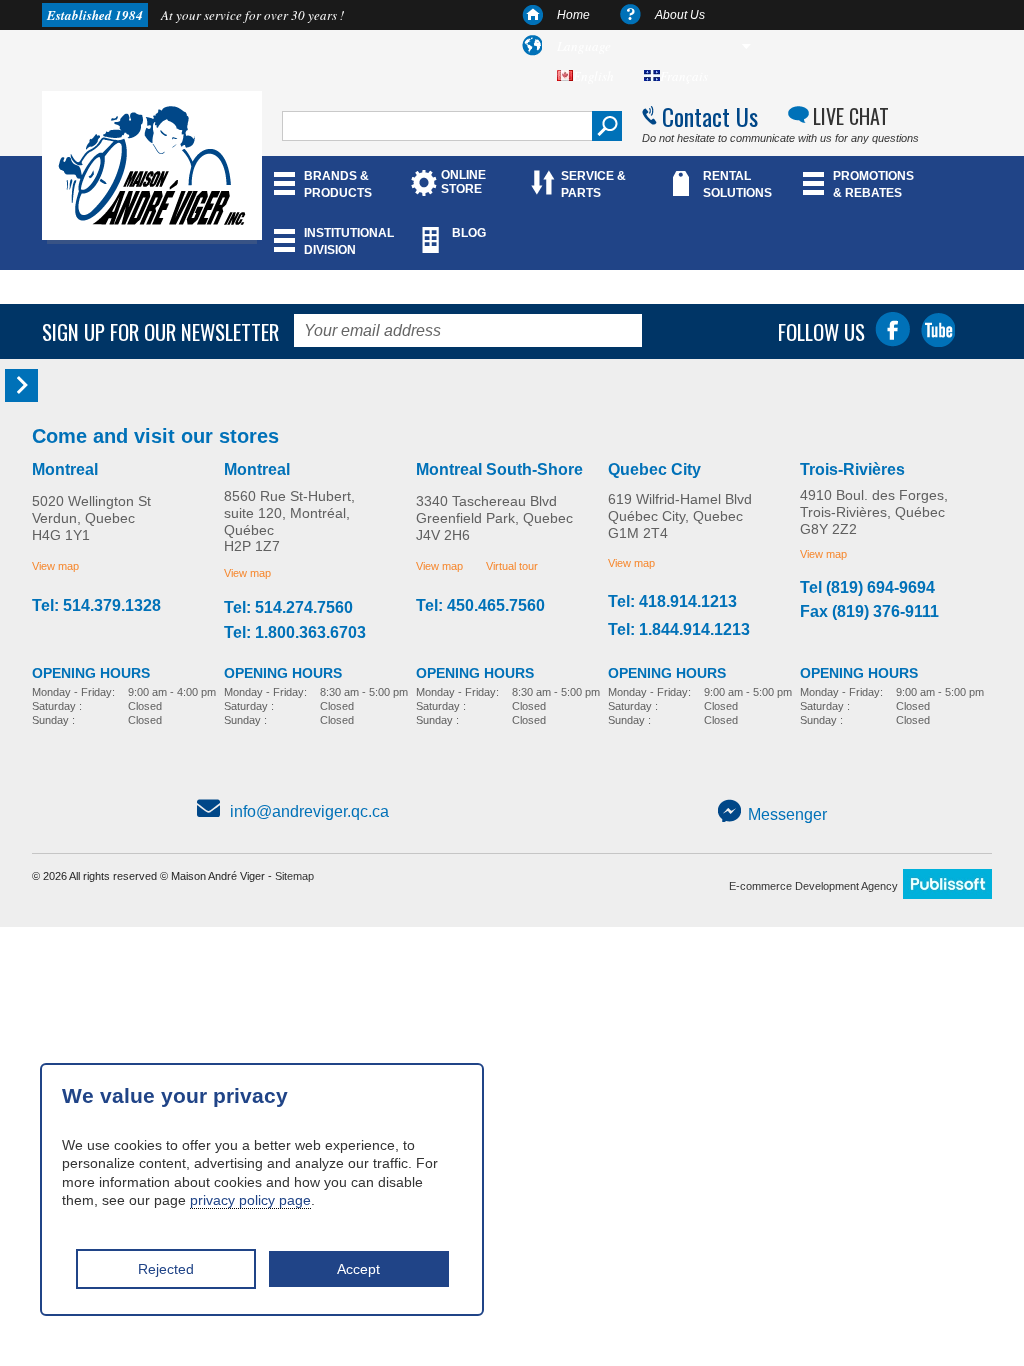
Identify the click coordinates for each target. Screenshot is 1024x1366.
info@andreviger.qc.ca (309, 811)
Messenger (787, 814)
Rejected (166, 1269)
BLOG (469, 233)
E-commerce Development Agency (813, 886)
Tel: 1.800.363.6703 (295, 633)
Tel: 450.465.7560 (480, 606)
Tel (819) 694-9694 (867, 588)
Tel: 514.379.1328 (96, 606)
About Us (680, 15)
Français (684, 76)
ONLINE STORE (463, 182)
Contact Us (710, 116)
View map (55, 566)
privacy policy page (250, 1200)
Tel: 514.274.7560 (288, 608)
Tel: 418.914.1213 (672, 602)
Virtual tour (512, 566)
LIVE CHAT (851, 116)
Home (573, 15)
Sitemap (294, 876)
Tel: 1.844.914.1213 (679, 630)
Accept (358, 1269)
